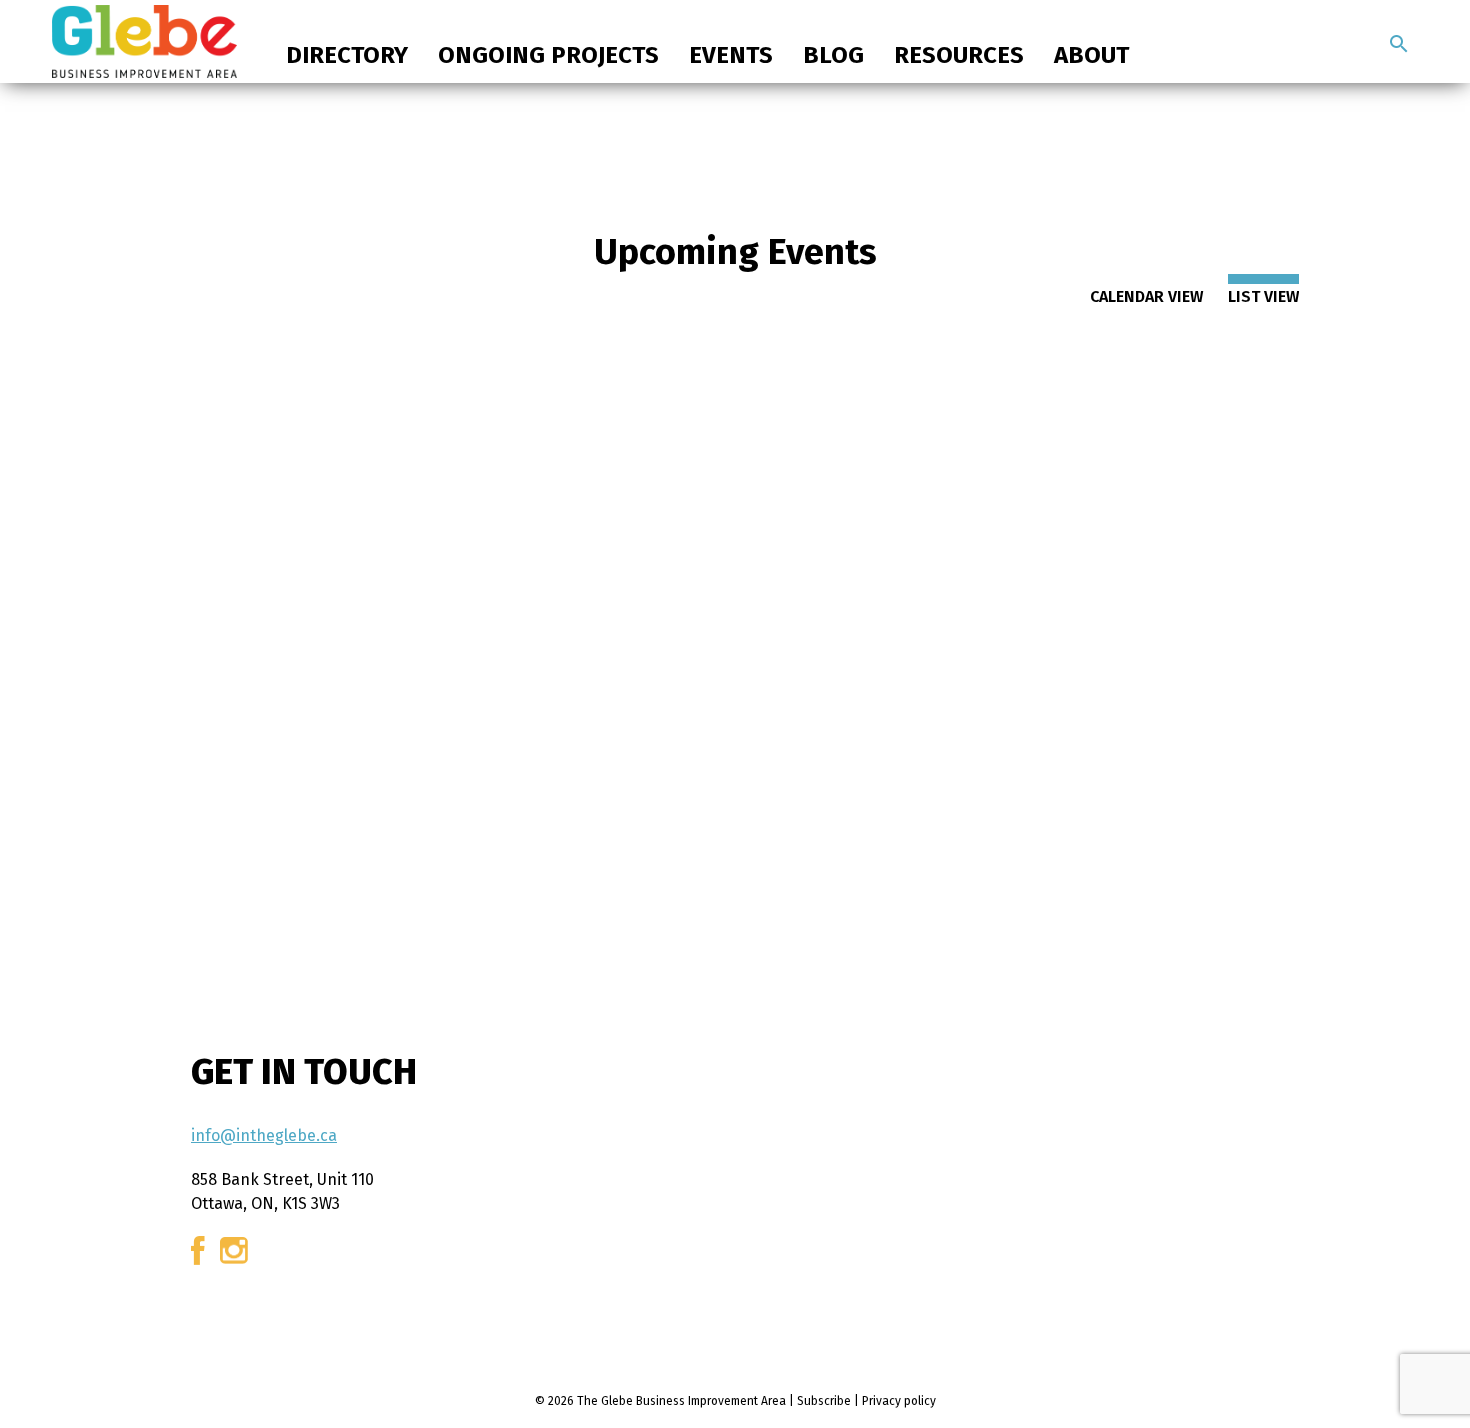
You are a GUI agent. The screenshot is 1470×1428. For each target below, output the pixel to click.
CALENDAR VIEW (1146, 296)
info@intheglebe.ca (264, 1135)
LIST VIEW (1263, 296)
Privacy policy (899, 1401)
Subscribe (824, 1401)
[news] (1399, 44)
